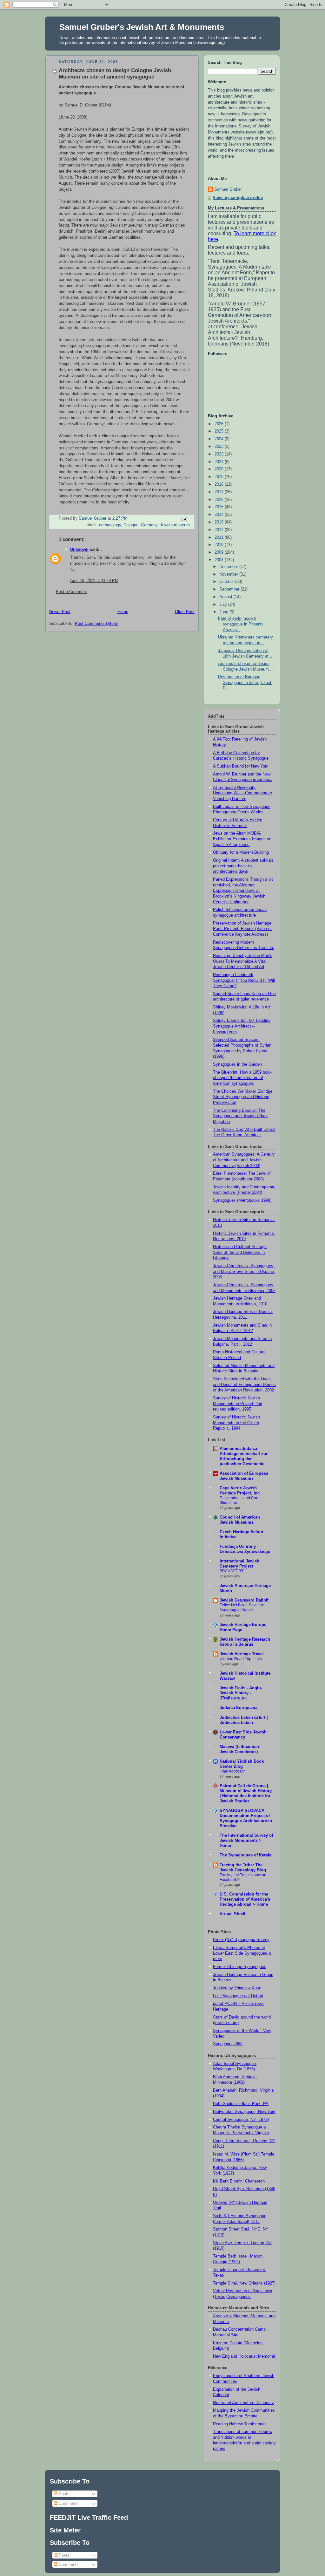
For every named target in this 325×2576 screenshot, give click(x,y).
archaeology (110, 525)
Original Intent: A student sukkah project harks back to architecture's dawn (243, 866)
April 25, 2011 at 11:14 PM (94, 581)
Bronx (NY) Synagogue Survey (241, 1940)
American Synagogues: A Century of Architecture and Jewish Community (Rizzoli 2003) (244, 1160)
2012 (220, 530)
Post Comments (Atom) (97, 624)
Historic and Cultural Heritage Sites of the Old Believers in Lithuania (240, 1252)
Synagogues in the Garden (237, 1064)
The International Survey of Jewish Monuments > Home (246, 1841)
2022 (220, 454)
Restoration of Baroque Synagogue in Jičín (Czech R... (245, 683)
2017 (220, 492)
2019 (220, 477)
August (226, 597)
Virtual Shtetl (232, 1914)
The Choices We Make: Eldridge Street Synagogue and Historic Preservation (243, 1097)
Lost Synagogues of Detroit (238, 1996)
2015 (220, 507)
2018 (220, 484)
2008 (220, 560)
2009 (220, 552)
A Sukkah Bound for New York (241, 766)
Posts (63, 2494)
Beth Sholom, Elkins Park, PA (241, 2104)
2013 (220, 522)
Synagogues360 (228, 2044)
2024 (220, 439)
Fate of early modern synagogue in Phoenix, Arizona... (241, 624)
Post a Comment (71, 592)
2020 (220, 469)
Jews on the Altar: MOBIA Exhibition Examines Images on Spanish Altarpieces (242, 839)
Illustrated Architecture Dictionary (243, 2403)
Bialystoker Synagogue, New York (244, 2112)
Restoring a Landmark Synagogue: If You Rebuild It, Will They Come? (244, 980)
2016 (220, 500)
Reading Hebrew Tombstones (240, 2424)
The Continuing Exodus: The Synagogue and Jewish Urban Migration (240, 1116)
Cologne (131, 525)
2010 (220, 545)
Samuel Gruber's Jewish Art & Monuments (142, 27)
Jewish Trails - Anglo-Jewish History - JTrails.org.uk (241, 1693)
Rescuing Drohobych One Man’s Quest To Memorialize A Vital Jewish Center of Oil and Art (243, 961)
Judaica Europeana (239, 1708)
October (227, 582)
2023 (220, 447)
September (230, 589)
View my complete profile (238, 198)
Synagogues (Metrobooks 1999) (242, 1200)
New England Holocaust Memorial (244, 2356)
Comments (68, 2503)
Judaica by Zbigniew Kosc (237, 1988)
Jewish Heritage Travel (242, 1654)
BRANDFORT (232, 1571)
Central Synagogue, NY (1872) (241, 2120)
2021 (220, 462)
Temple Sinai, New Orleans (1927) (244, 2283)
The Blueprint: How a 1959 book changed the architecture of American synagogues (242, 1078)
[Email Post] (184, 519)
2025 (220, 431)
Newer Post (60, 612)
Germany (149, 525)
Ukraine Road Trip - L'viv (241, 1659)
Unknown (79, 550)
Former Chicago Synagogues (240, 1967)
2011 (220, 537)
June (224, 612)
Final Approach (233, 1771)
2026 (220, 424)
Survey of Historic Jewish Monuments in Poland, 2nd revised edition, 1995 (238, 1404)
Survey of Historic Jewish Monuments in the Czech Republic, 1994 (236, 1423)
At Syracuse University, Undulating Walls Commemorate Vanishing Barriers (242, 793)
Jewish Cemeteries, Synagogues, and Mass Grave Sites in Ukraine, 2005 (244, 1271)
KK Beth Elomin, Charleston (239, 2181)
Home (123, 612)
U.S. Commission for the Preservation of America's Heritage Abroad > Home (245, 1899)
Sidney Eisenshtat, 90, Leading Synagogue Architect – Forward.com (242, 1026)
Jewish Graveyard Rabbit (244, 1600)
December (229, 567)
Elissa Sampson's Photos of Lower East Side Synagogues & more (242, 1953)
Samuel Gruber (228, 189)
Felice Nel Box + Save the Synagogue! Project (242, 1608)
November (229, 574)
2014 (220, 515)
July (224, 605)
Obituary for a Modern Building (241, 852)
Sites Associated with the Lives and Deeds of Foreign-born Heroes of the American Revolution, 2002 (244, 1385)
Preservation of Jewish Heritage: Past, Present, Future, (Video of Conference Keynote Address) (243, 929)
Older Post (185, 612)
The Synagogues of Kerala (245, 1855)
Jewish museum (175, 525)
